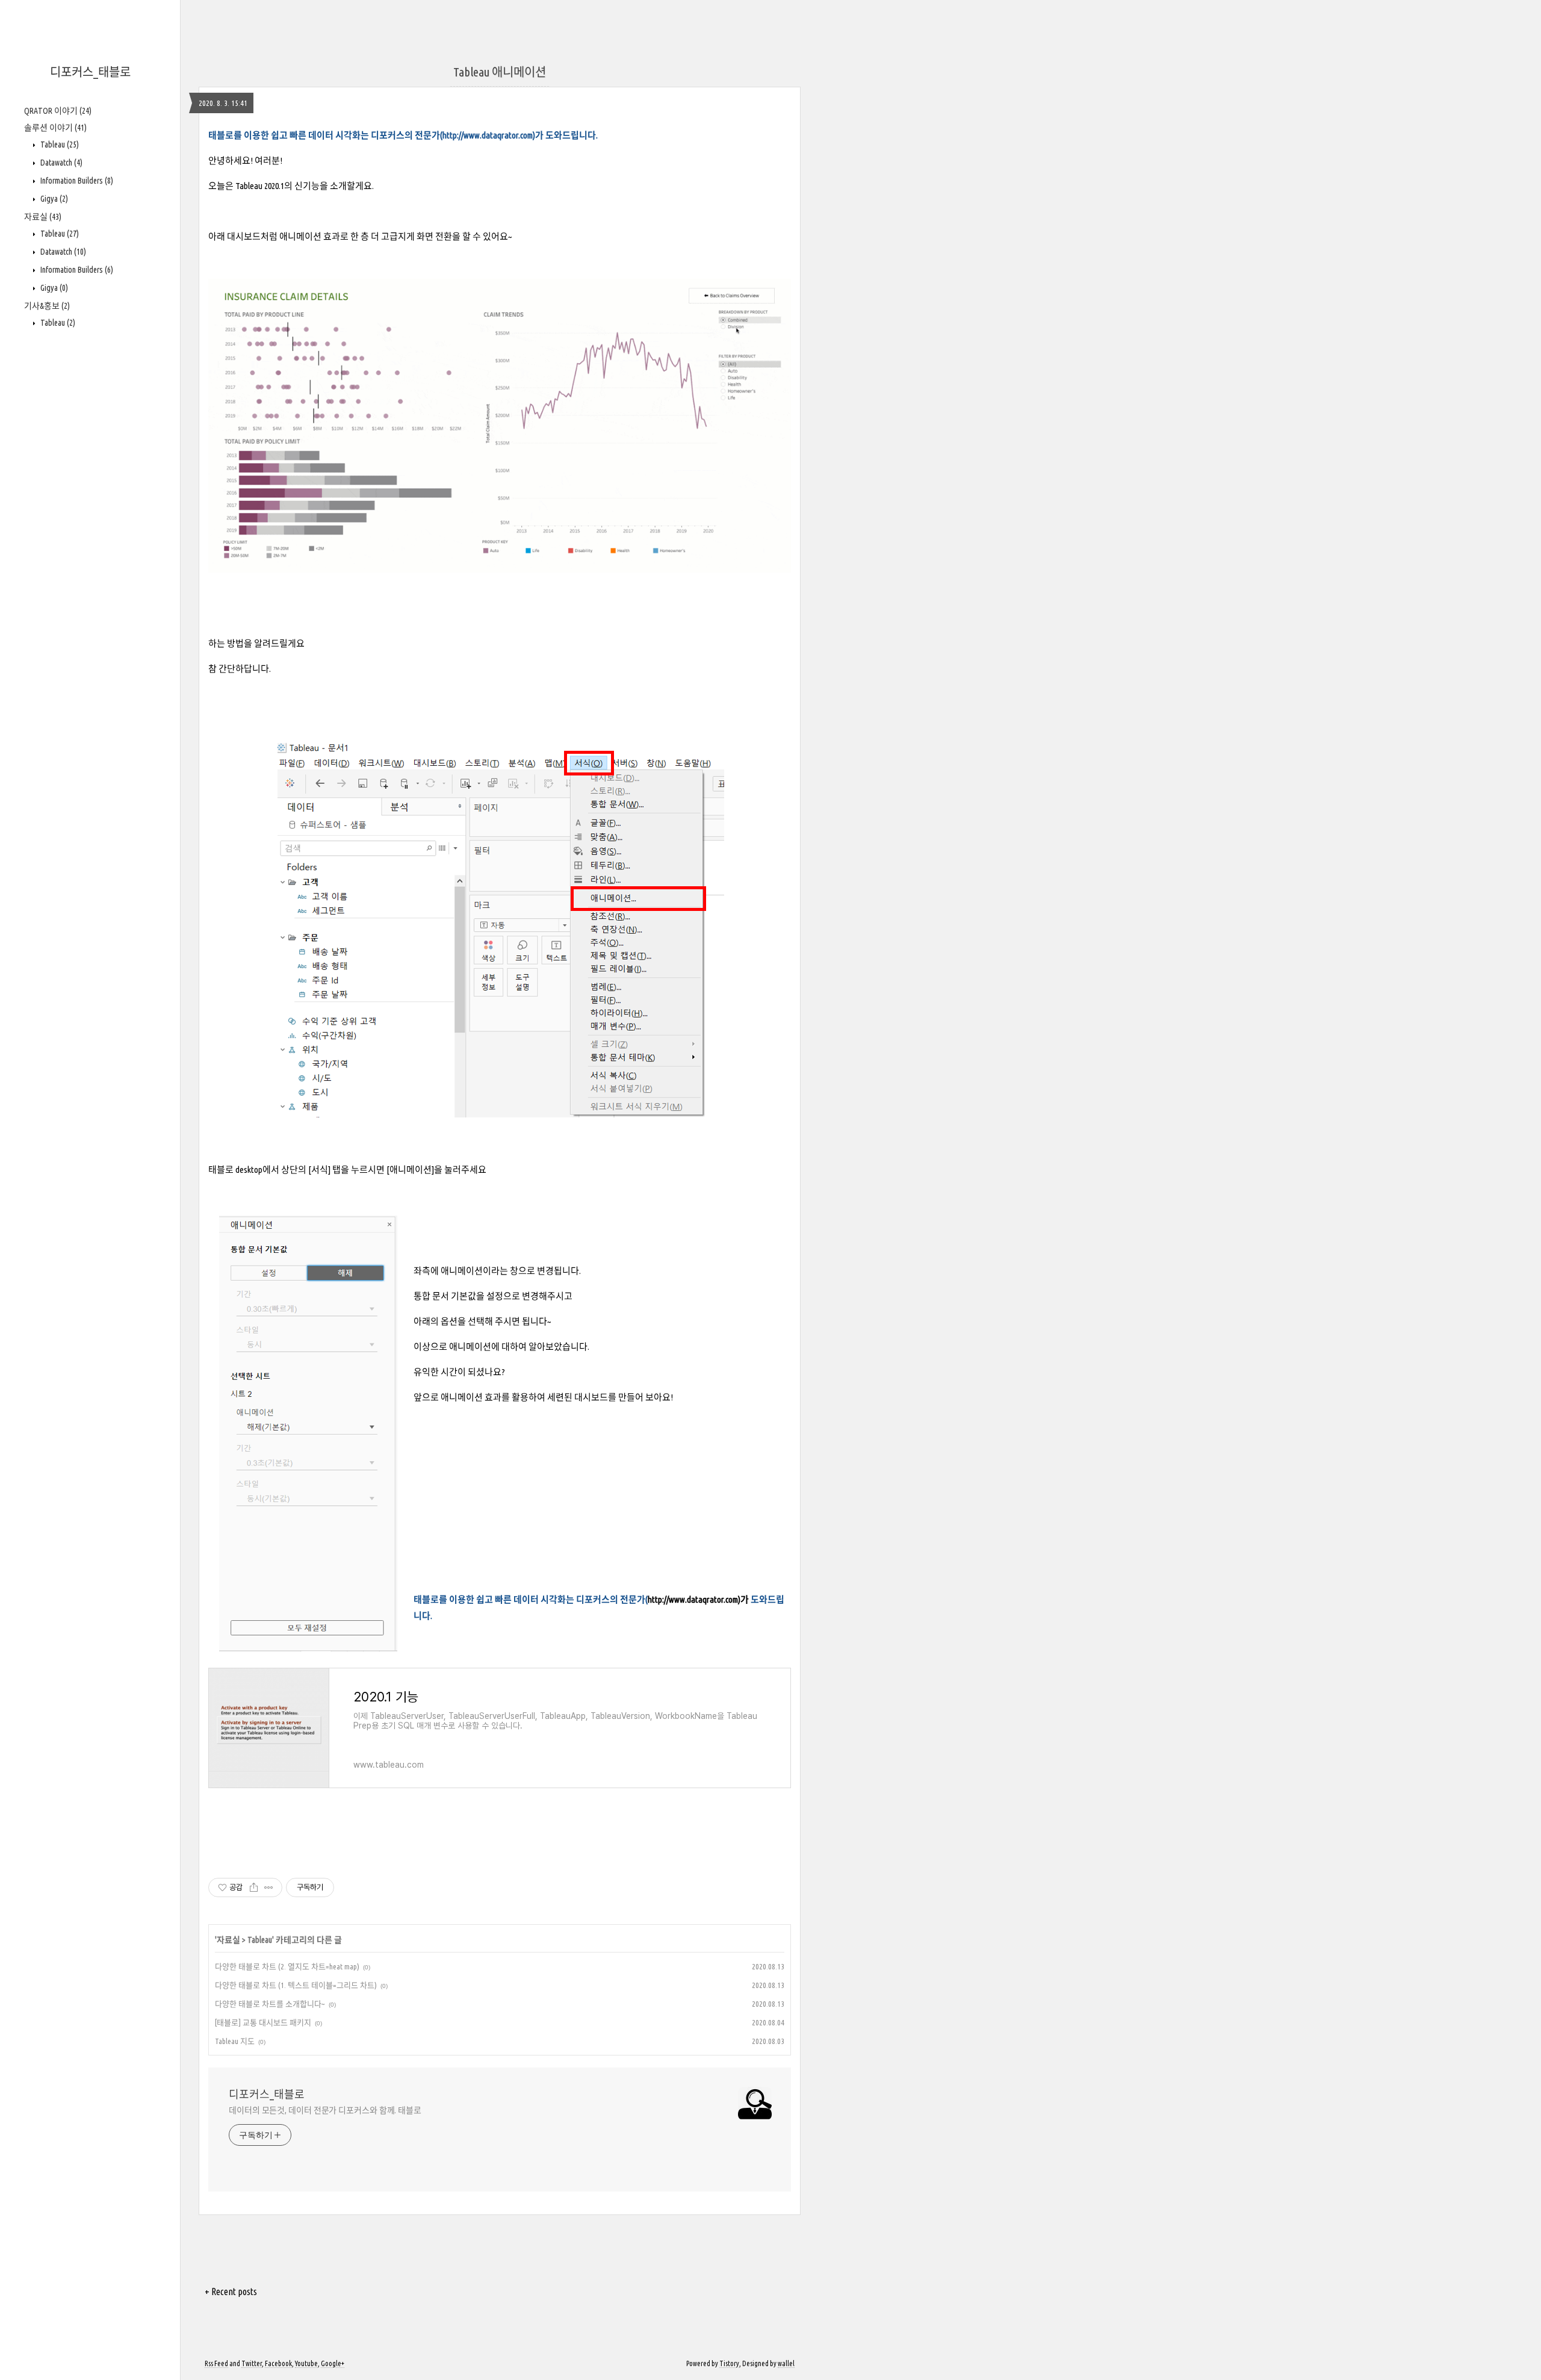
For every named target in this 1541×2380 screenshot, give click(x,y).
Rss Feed (216, 2363)
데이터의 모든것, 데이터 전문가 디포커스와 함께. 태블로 (325, 2110)
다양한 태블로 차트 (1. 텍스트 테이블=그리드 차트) (296, 1985)
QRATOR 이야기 (58, 111)
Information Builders (76, 181)
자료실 (43, 217)
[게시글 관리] (269, 1888)
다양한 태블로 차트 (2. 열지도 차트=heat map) (287, 1966)
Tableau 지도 (235, 2041)
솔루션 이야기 (55, 128)
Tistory (729, 2363)
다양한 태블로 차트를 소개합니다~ (270, 2004)
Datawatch (60, 163)
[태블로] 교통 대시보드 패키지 (263, 2022)
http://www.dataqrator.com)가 (698, 1599)
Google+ (333, 2363)
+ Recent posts (231, 2291)
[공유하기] (254, 1888)
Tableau (59, 144)
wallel (786, 2363)
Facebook (278, 2363)
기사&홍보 (47, 306)
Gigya (53, 199)
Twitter (252, 2363)
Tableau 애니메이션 (500, 72)
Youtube (306, 2363)
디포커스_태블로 (90, 72)
